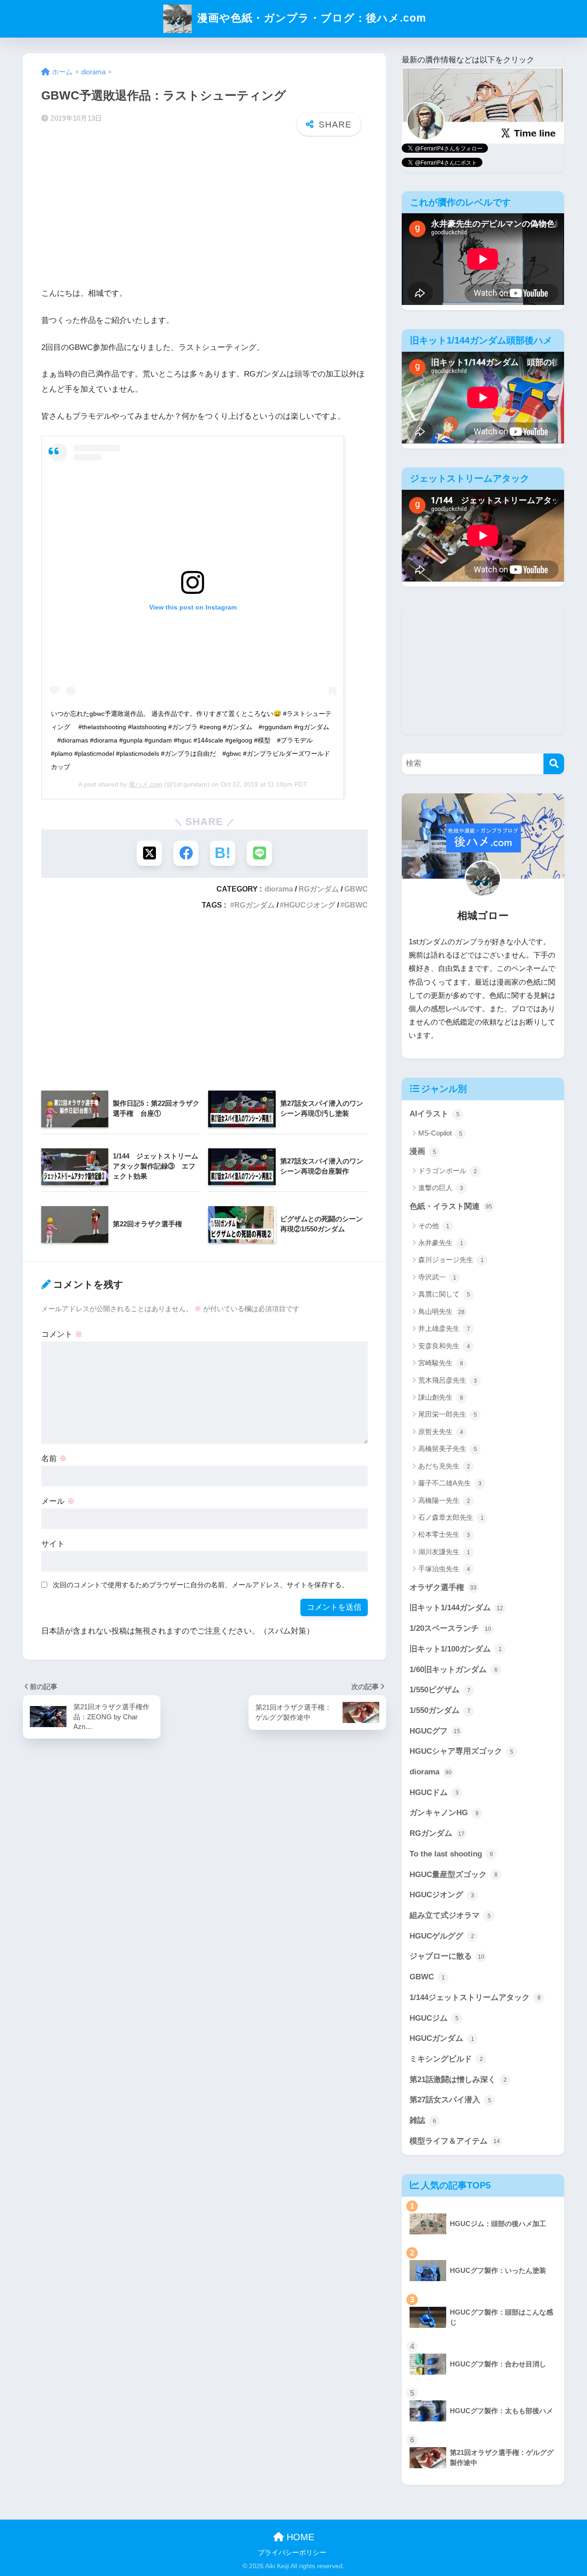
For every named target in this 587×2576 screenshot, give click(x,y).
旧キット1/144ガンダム (456, 1608)
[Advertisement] (205, 214)
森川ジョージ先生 (451, 1260)
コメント (62, 1334)
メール (58, 1501)
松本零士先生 (444, 1534)
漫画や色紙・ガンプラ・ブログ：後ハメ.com (310, 18)
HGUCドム (434, 1792)
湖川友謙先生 (444, 1552)
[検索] (554, 764)
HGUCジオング (310, 905)
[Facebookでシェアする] (186, 853)
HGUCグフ (435, 1731)
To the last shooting (451, 1854)
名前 (54, 1459)
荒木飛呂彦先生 (448, 1380)
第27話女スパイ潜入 (450, 2100)
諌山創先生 (441, 1397)
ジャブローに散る (447, 1956)
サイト (53, 1544)
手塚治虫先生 (444, 1569)
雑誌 (423, 2120)
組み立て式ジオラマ (450, 1915)
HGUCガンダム (442, 2038)
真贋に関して (444, 1294)
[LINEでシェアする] (259, 853)
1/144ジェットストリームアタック (475, 1997)
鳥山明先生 (441, 1311)
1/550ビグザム (440, 1690)
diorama (279, 889)
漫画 (423, 1151)
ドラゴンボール (448, 1171)
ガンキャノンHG (444, 1813)
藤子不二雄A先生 (450, 1483)
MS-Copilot (440, 1133)
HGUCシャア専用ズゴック (461, 1751)
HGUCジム (434, 2018)
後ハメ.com (146, 784)
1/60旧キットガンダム (454, 1670)
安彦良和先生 (444, 1346)
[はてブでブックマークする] (223, 853)
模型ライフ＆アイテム (455, 2141)
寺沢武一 (437, 1277)
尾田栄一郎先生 (448, 1414)
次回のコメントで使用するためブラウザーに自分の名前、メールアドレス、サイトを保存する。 (201, 1585)
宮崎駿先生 (441, 1363)
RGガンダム (319, 889)
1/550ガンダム (440, 1710)
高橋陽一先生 (444, 1500)
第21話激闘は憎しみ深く (458, 2080)
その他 (434, 1226)
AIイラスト (435, 1114)
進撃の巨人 (441, 1188)
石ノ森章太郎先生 (451, 1517)
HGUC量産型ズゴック (454, 1875)
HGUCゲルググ (442, 1936)
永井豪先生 (441, 1243)
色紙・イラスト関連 (451, 1206)
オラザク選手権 (443, 1587)
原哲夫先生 (441, 1432)
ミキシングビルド (446, 2059)
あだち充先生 (444, 1466)
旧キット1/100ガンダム (456, 1649)
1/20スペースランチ (450, 1628)
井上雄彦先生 (444, 1328)
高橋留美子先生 (448, 1449)
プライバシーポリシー (292, 2553)
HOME (299, 2537)
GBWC (356, 889)
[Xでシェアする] (149, 853)
